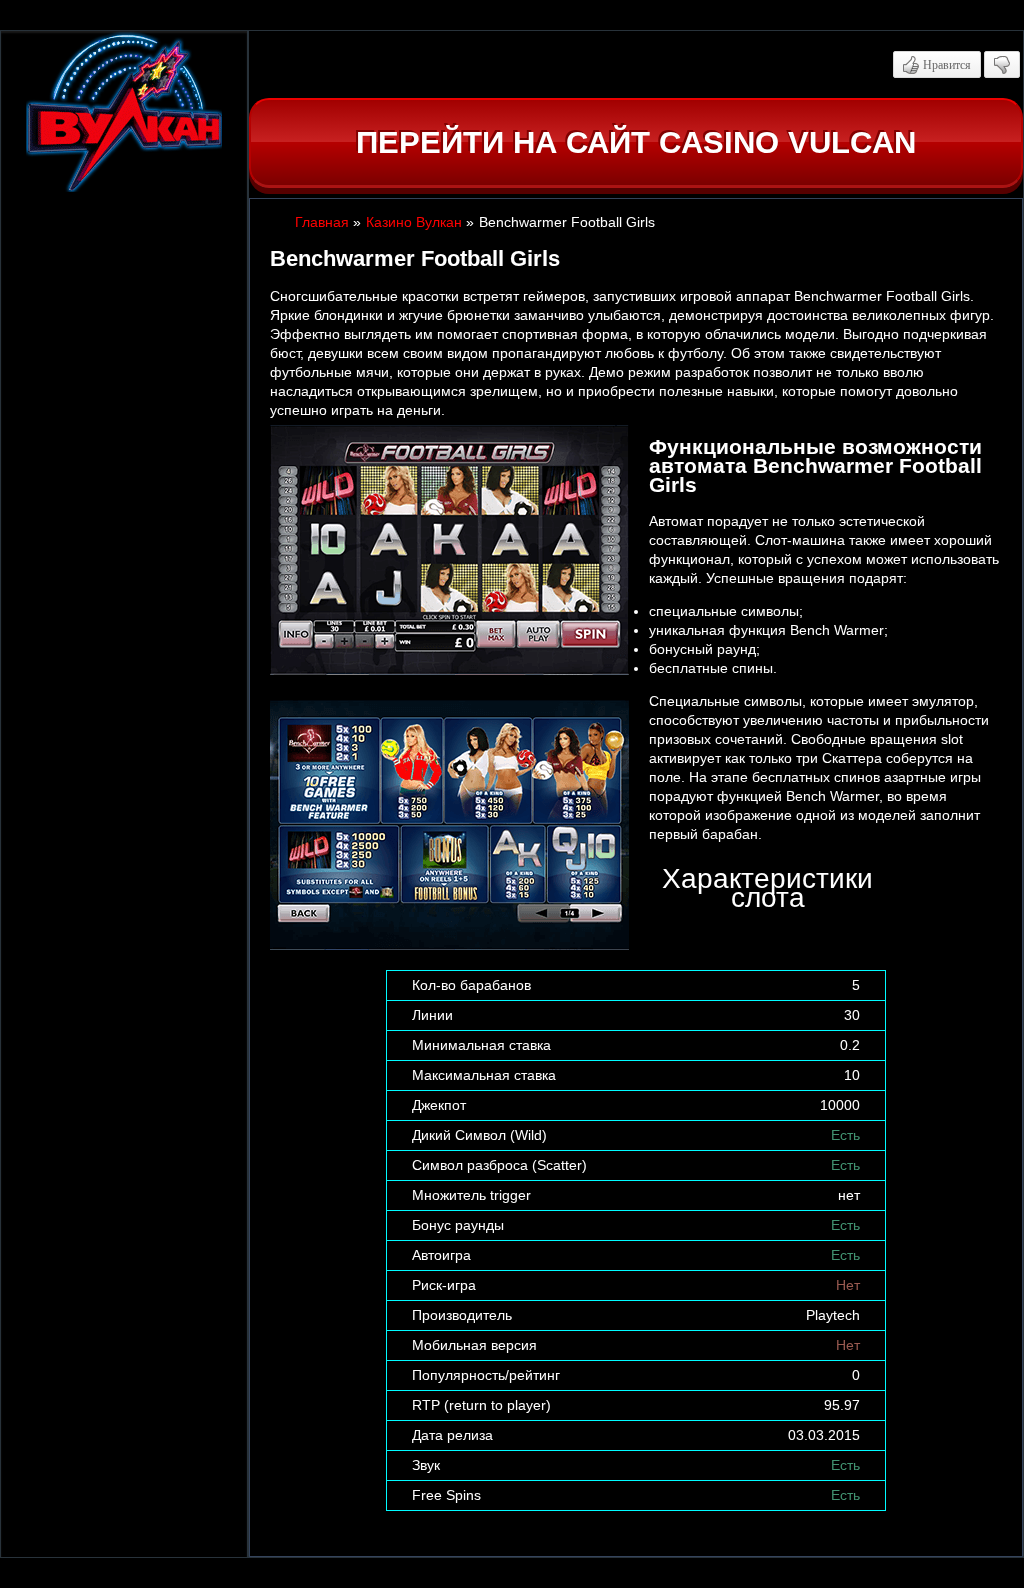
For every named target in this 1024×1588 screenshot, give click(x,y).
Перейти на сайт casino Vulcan (636, 142)
